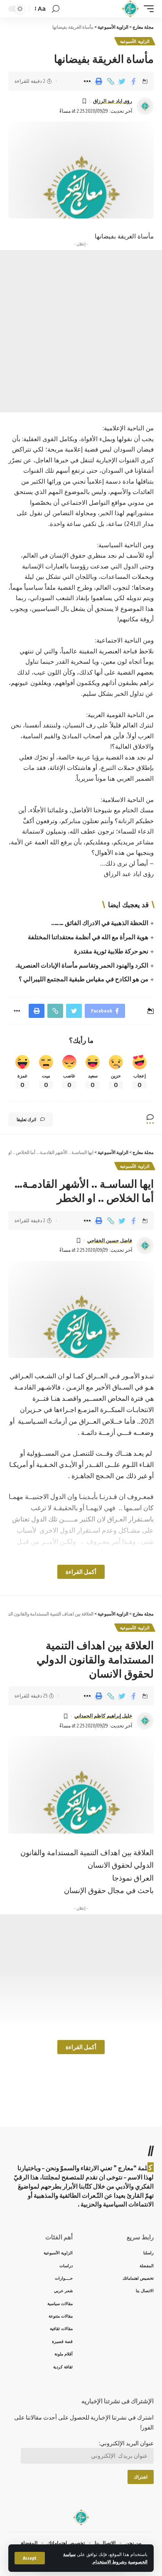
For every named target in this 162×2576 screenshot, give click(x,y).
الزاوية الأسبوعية (135, 41)
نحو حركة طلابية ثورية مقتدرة (111, 951)
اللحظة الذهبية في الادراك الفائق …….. (100, 923)
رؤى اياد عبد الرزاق (113, 101)
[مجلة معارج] (130, 9)
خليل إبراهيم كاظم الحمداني (103, 1716)
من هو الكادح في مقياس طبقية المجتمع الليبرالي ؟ (83, 979)
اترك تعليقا (26, 1119)
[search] (56, 9)
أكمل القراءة (81, 1572)
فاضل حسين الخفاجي (110, 1240)
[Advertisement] (81, 331)
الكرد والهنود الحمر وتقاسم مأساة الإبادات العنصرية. (82, 965)
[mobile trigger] (147, 9)
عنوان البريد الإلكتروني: (126, 2443)
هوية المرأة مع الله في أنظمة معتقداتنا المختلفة (87, 937)
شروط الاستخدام (109, 2562)
